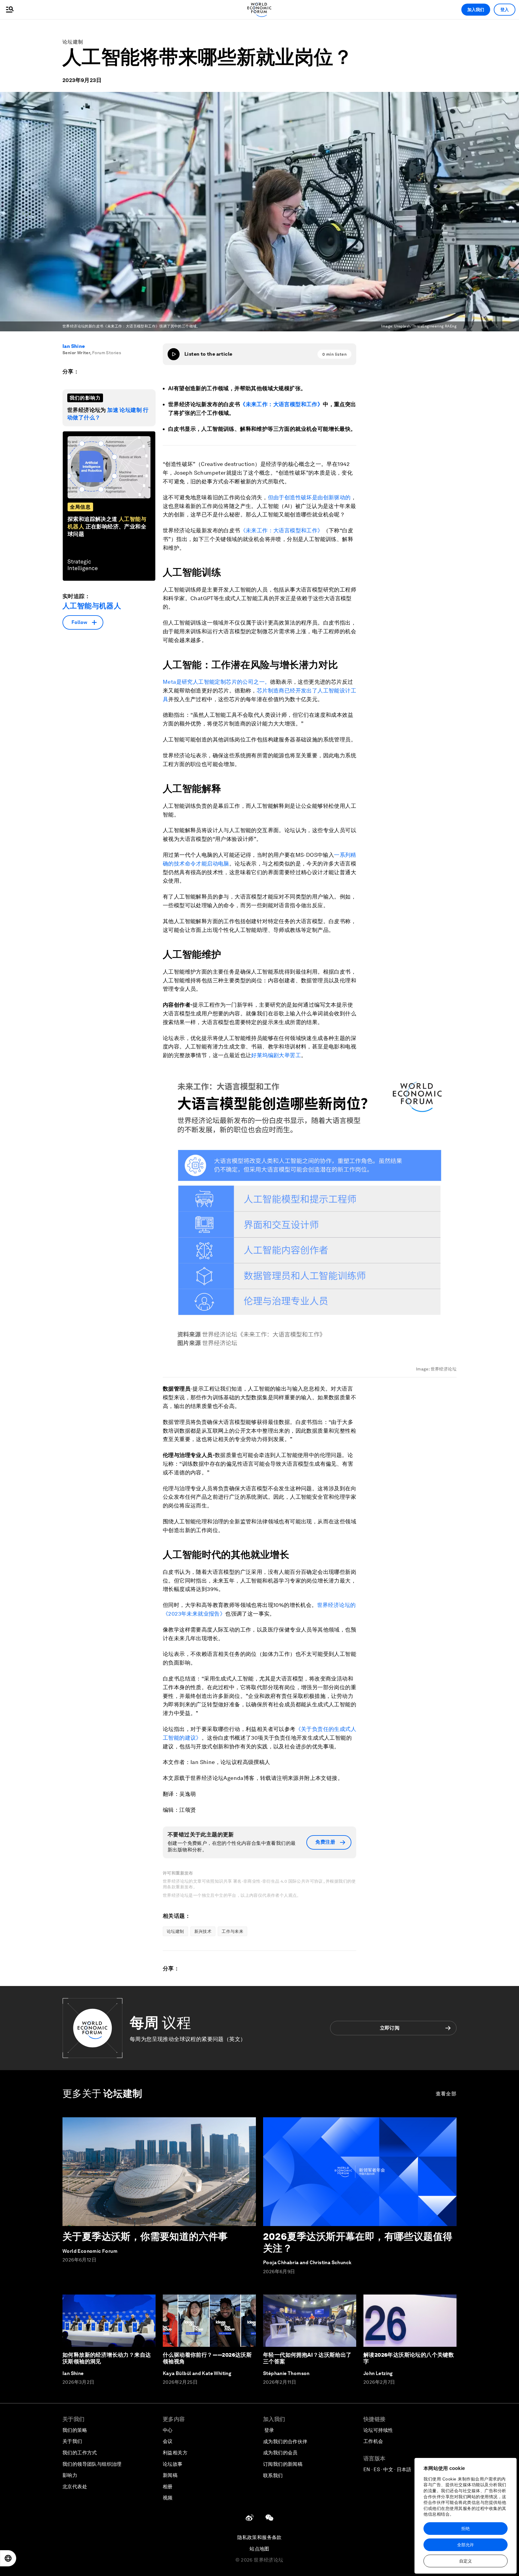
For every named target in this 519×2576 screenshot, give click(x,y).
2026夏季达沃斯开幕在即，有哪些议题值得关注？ (358, 2242)
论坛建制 (73, 42)
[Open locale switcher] (8, 2558)
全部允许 (466, 2545)
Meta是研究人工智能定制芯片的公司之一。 (216, 682)
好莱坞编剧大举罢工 (276, 1055)
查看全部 (446, 2094)
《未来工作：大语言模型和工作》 (281, 404)
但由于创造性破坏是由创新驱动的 (309, 497)
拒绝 (466, 2529)
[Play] (174, 354)
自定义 (466, 2561)
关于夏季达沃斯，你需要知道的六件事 (145, 2236)
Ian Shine (74, 346)
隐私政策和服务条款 (259, 2537)
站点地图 (259, 2549)
